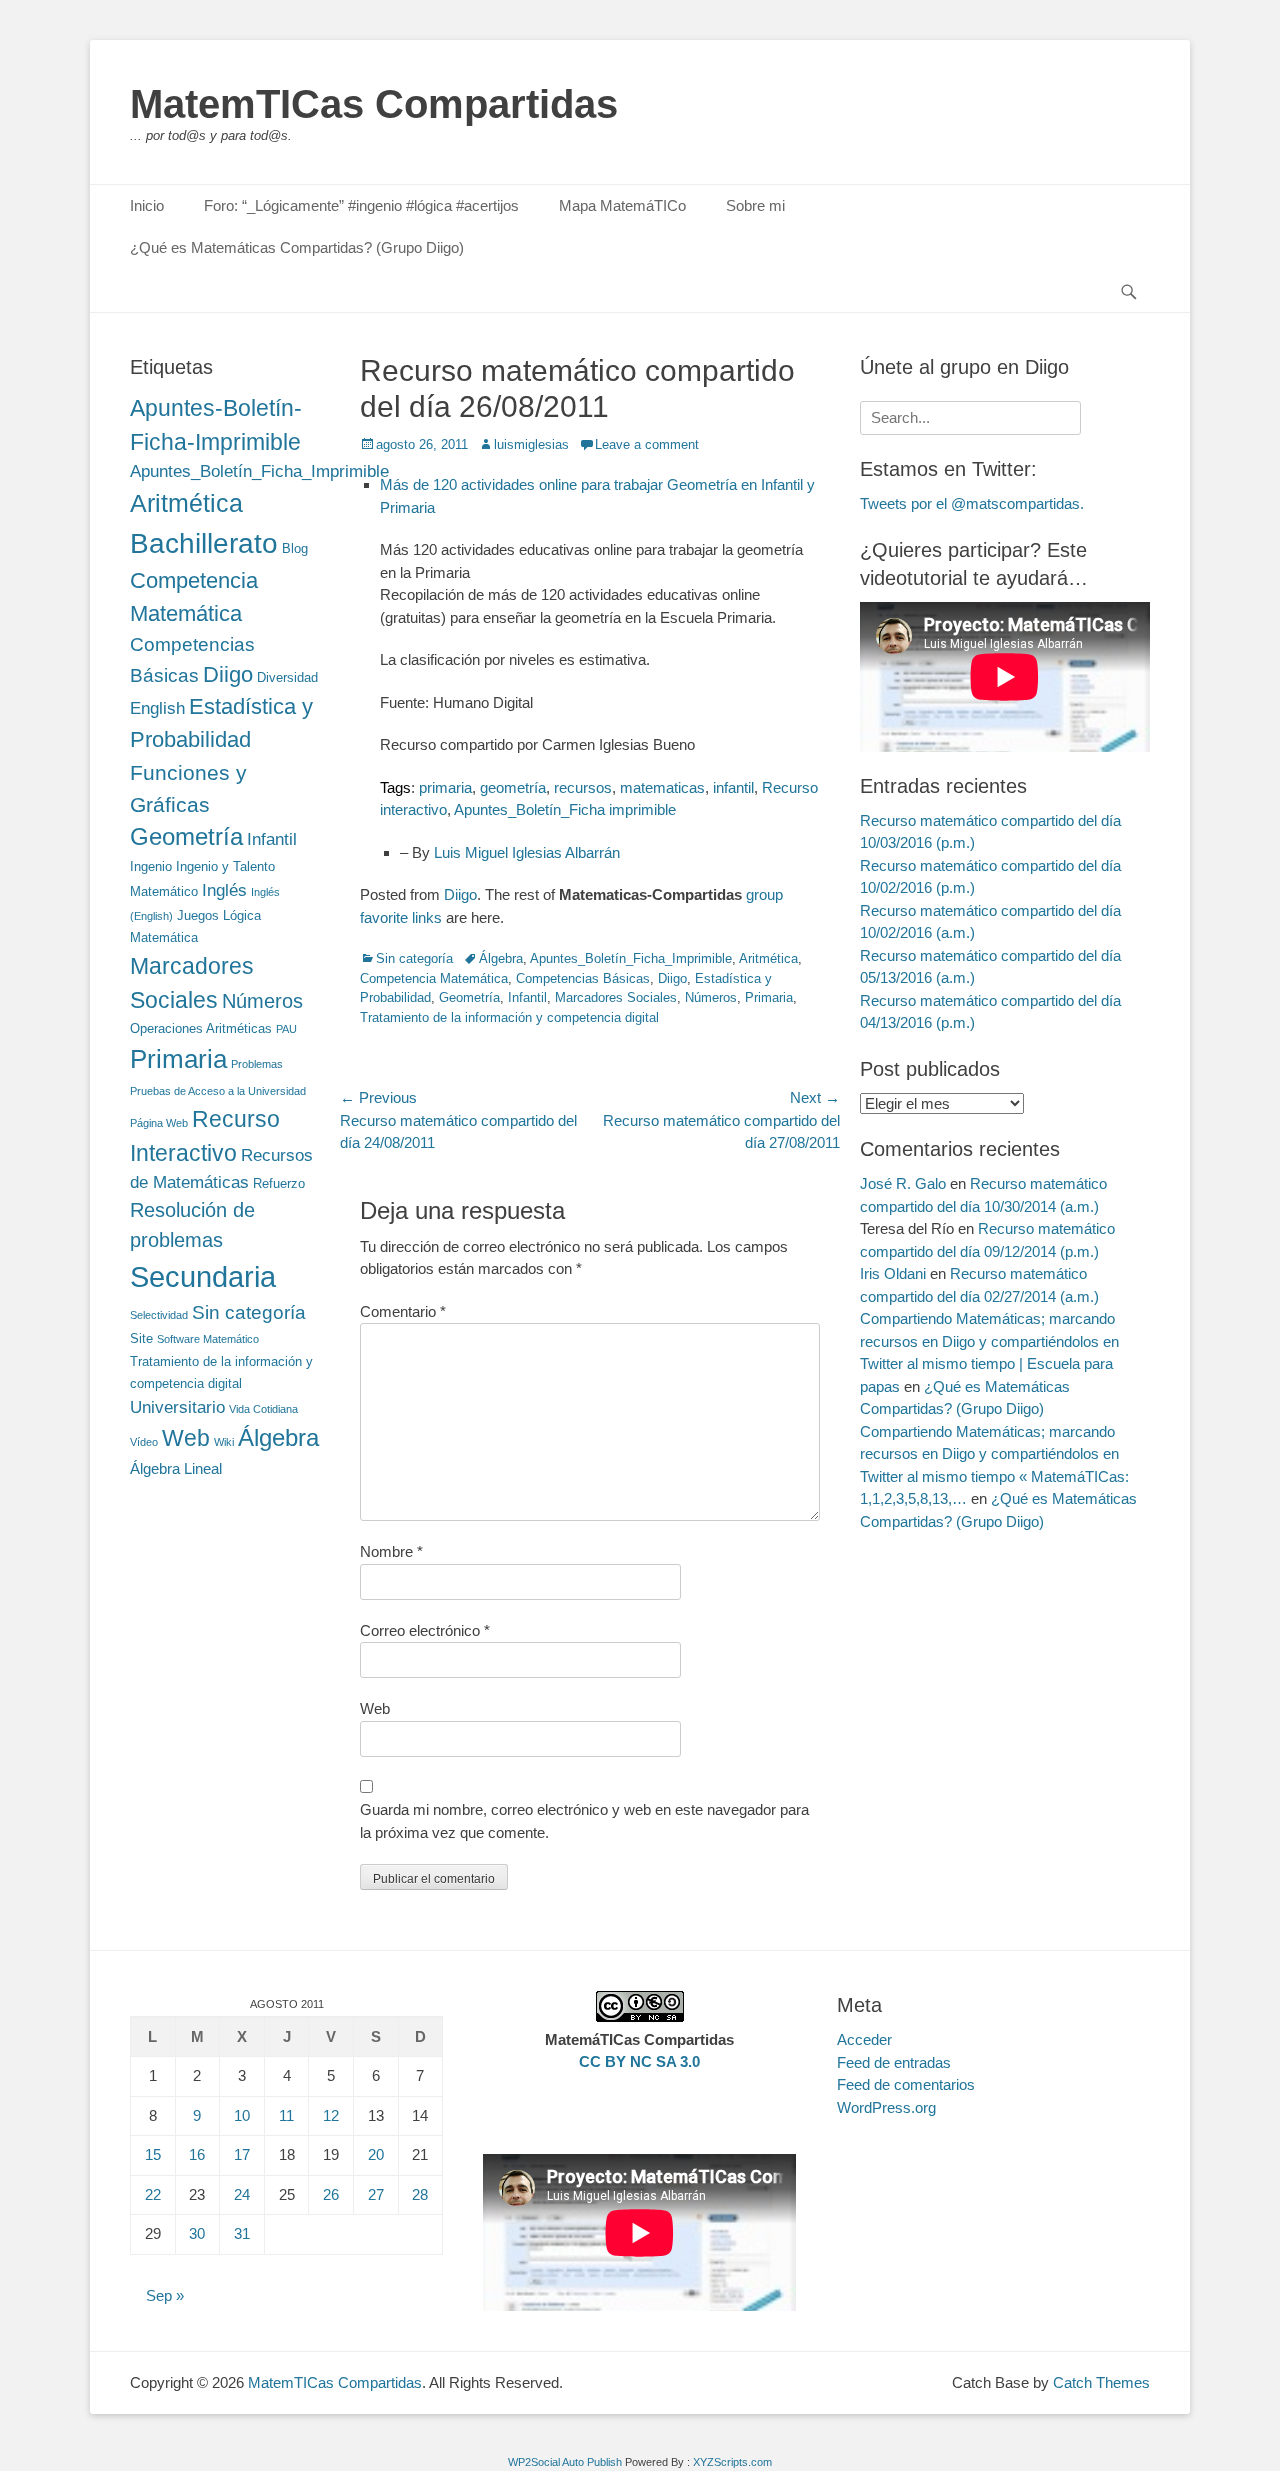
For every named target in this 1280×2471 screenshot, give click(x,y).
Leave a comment (647, 444)
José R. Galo (903, 1183)
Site (141, 1338)
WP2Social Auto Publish (565, 2462)
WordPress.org (886, 2107)
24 (242, 2194)
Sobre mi (755, 205)
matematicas (662, 787)
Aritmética (768, 958)
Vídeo (144, 1442)
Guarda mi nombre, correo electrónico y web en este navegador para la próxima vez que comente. (584, 1821)
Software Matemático (208, 1339)
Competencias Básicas (583, 978)
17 (242, 2154)
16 (197, 2154)
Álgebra (501, 958)
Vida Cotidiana (263, 1409)
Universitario (177, 1407)
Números (711, 997)
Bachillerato (204, 543)
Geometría (469, 997)
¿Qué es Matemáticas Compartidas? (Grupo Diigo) (297, 247)
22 (153, 2194)
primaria (445, 787)
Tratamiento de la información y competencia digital (509, 1017)
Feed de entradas (894, 2062)
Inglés (224, 890)
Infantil (527, 997)
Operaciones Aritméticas (201, 1028)
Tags (395, 787)
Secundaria (203, 1276)
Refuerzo (279, 1183)
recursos (583, 787)
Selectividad (159, 1315)
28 (420, 2194)
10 (242, 2115)
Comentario (403, 1311)
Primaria (769, 997)
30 (197, 2233)
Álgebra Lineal (176, 1468)
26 (331, 2194)
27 (376, 2194)
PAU (286, 1029)
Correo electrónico (425, 1630)
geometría (513, 787)
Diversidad (287, 677)
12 (331, 2115)
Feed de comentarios (906, 2084)
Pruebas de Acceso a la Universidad (218, 1091)
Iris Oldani (893, 1273)
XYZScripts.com (732, 2462)
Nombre (391, 1551)
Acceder (864, 2039)
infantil (733, 787)
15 (153, 2154)
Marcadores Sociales (616, 997)
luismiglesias (531, 444)
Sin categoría (414, 958)
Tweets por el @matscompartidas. (972, 503)
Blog (295, 548)
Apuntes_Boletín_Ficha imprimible (565, 809)
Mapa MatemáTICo (622, 205)
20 (376, 2154)
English (157, 708)
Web (375, 1708)
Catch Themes (1101, 2382)
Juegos (198, 915)
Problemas (257, 1064)
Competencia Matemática (434, 978)
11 (286, 2115)
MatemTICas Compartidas (374, 104)
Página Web (159, 1123)
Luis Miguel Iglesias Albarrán (527, 852)
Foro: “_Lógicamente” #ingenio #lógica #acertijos (361, 205)
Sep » (165, 2295)
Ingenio (151, 866)
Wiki (224, 1442)
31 (242, 2233)
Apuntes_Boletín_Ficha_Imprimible (631, 958)
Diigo (460, 894)
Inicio (147, 205)
